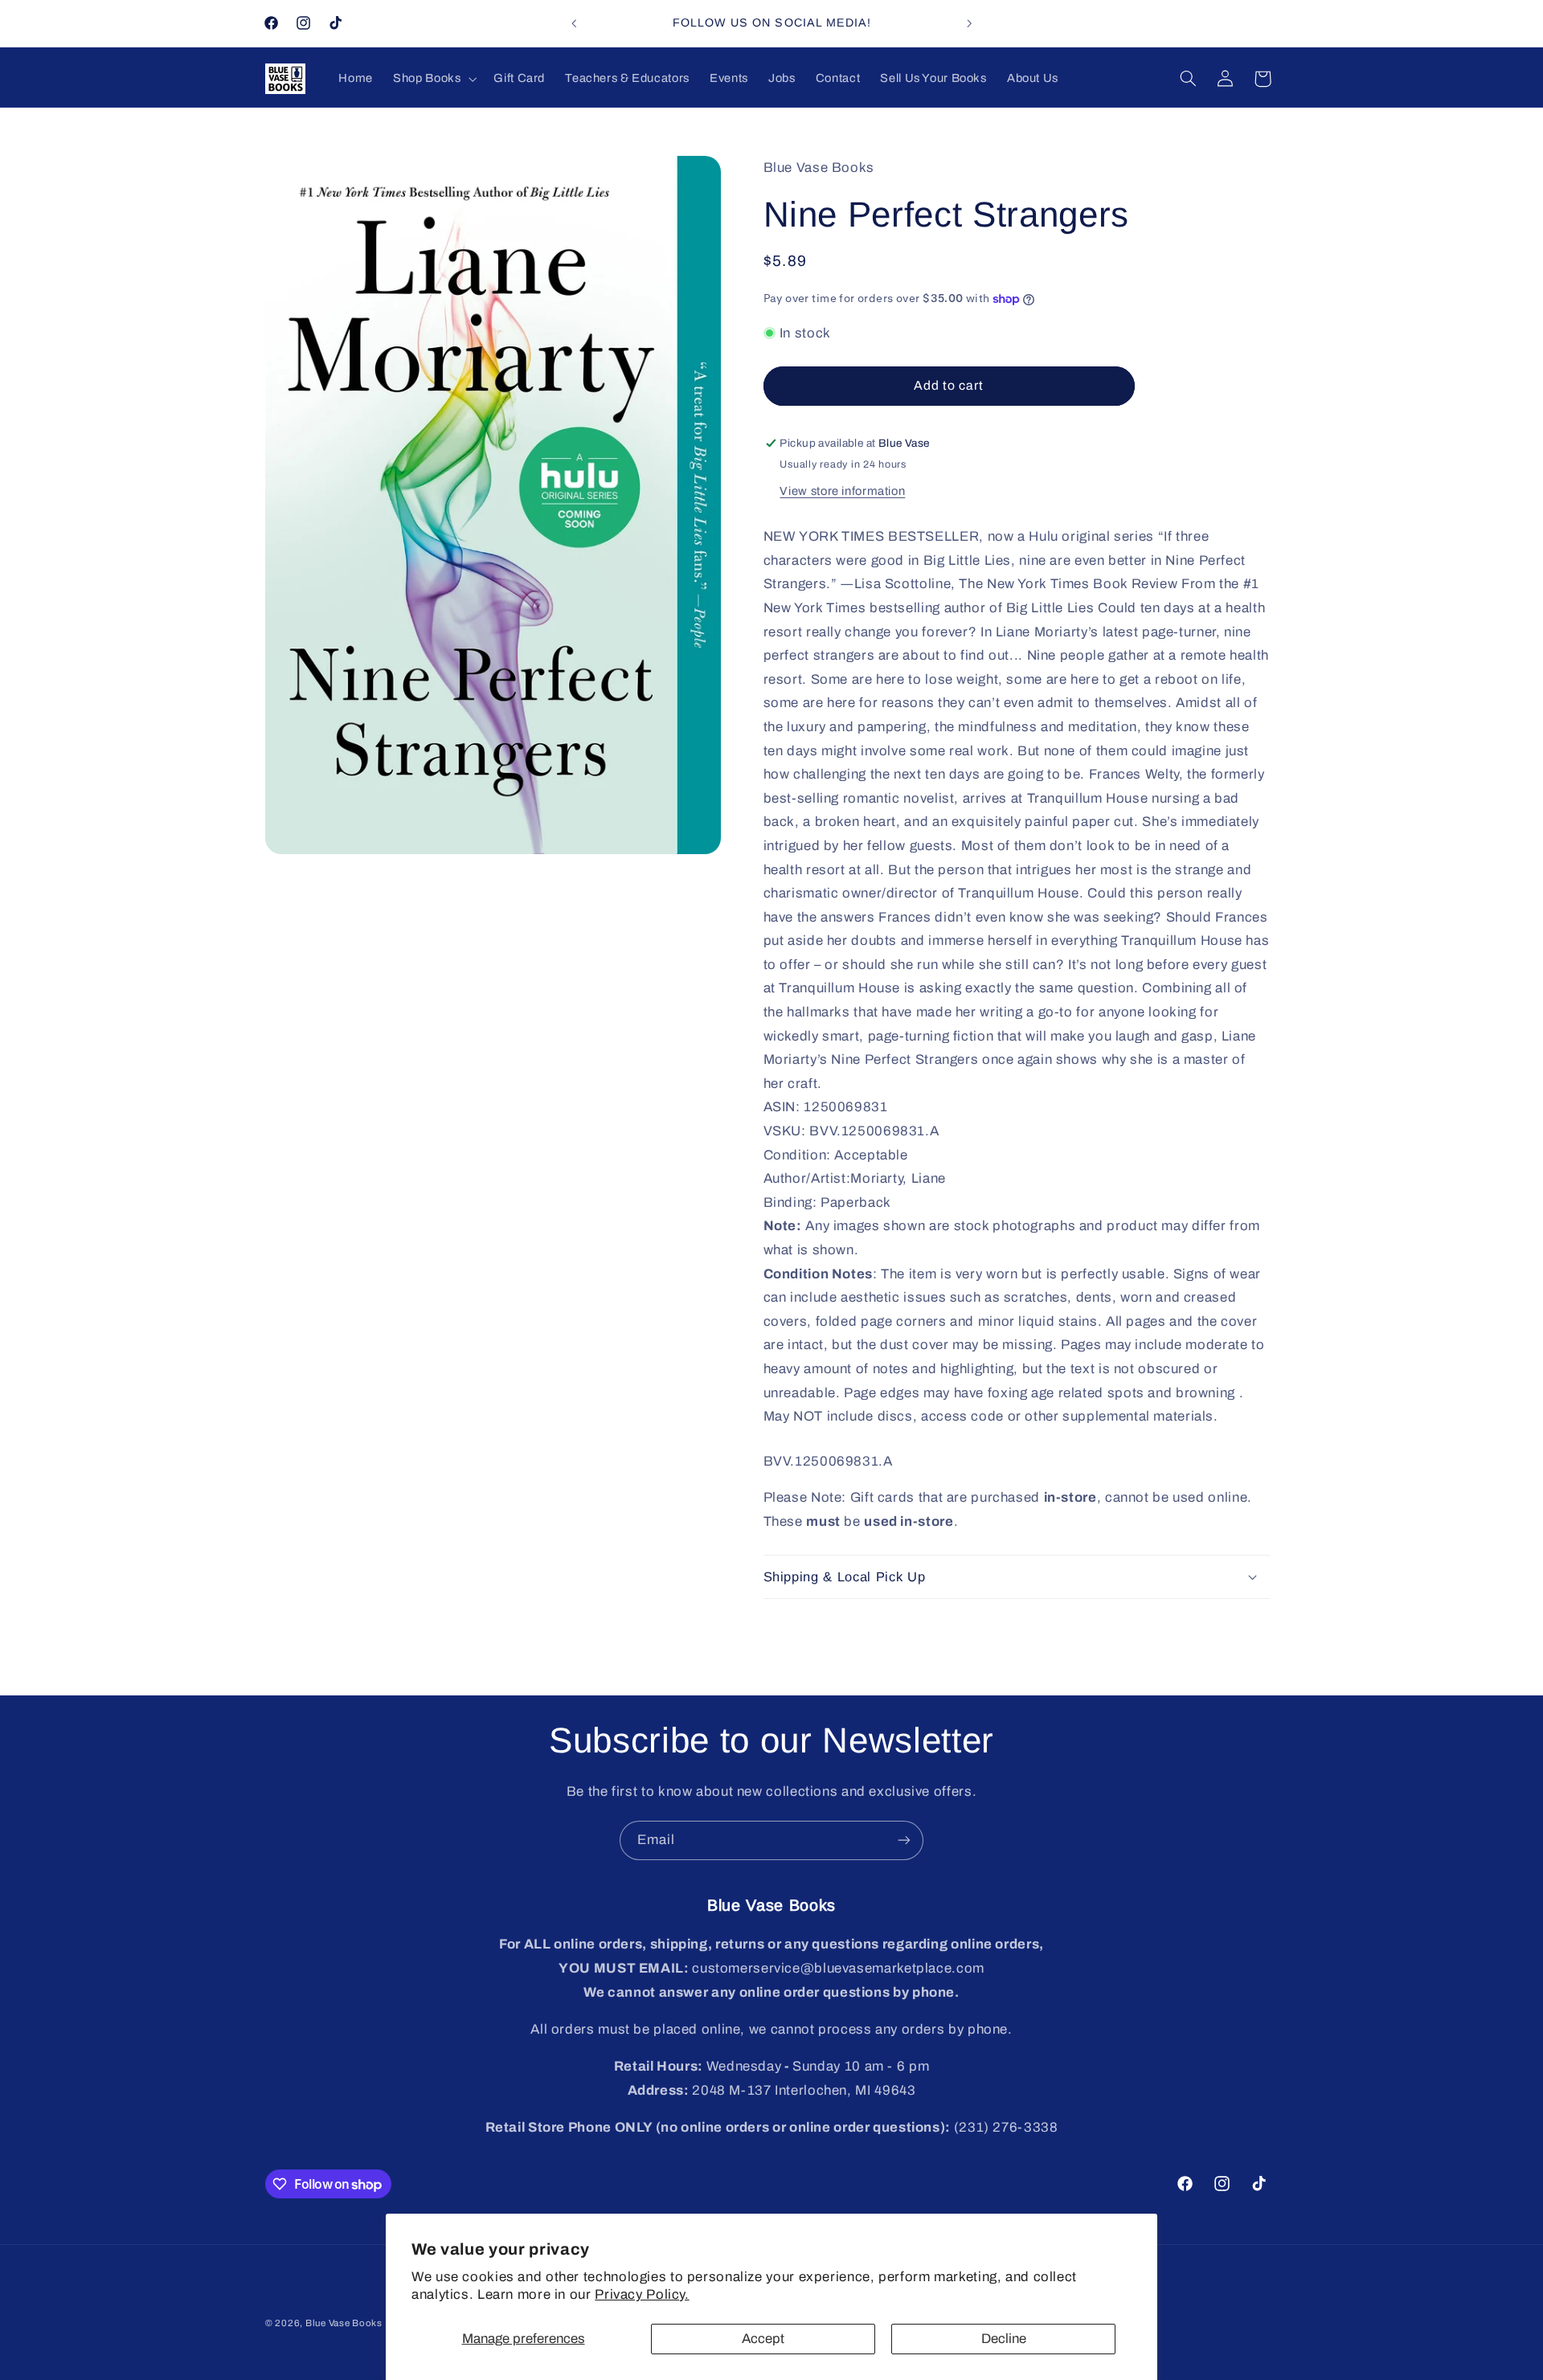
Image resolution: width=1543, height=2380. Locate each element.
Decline (1004, 2339)
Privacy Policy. (642, 2294)
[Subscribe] (904, 1840)
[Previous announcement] (574, 23)
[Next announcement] (969, 23)
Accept (763, 2339)
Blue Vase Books (344, 2323)
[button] (434, 79)
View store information (842, 491)
